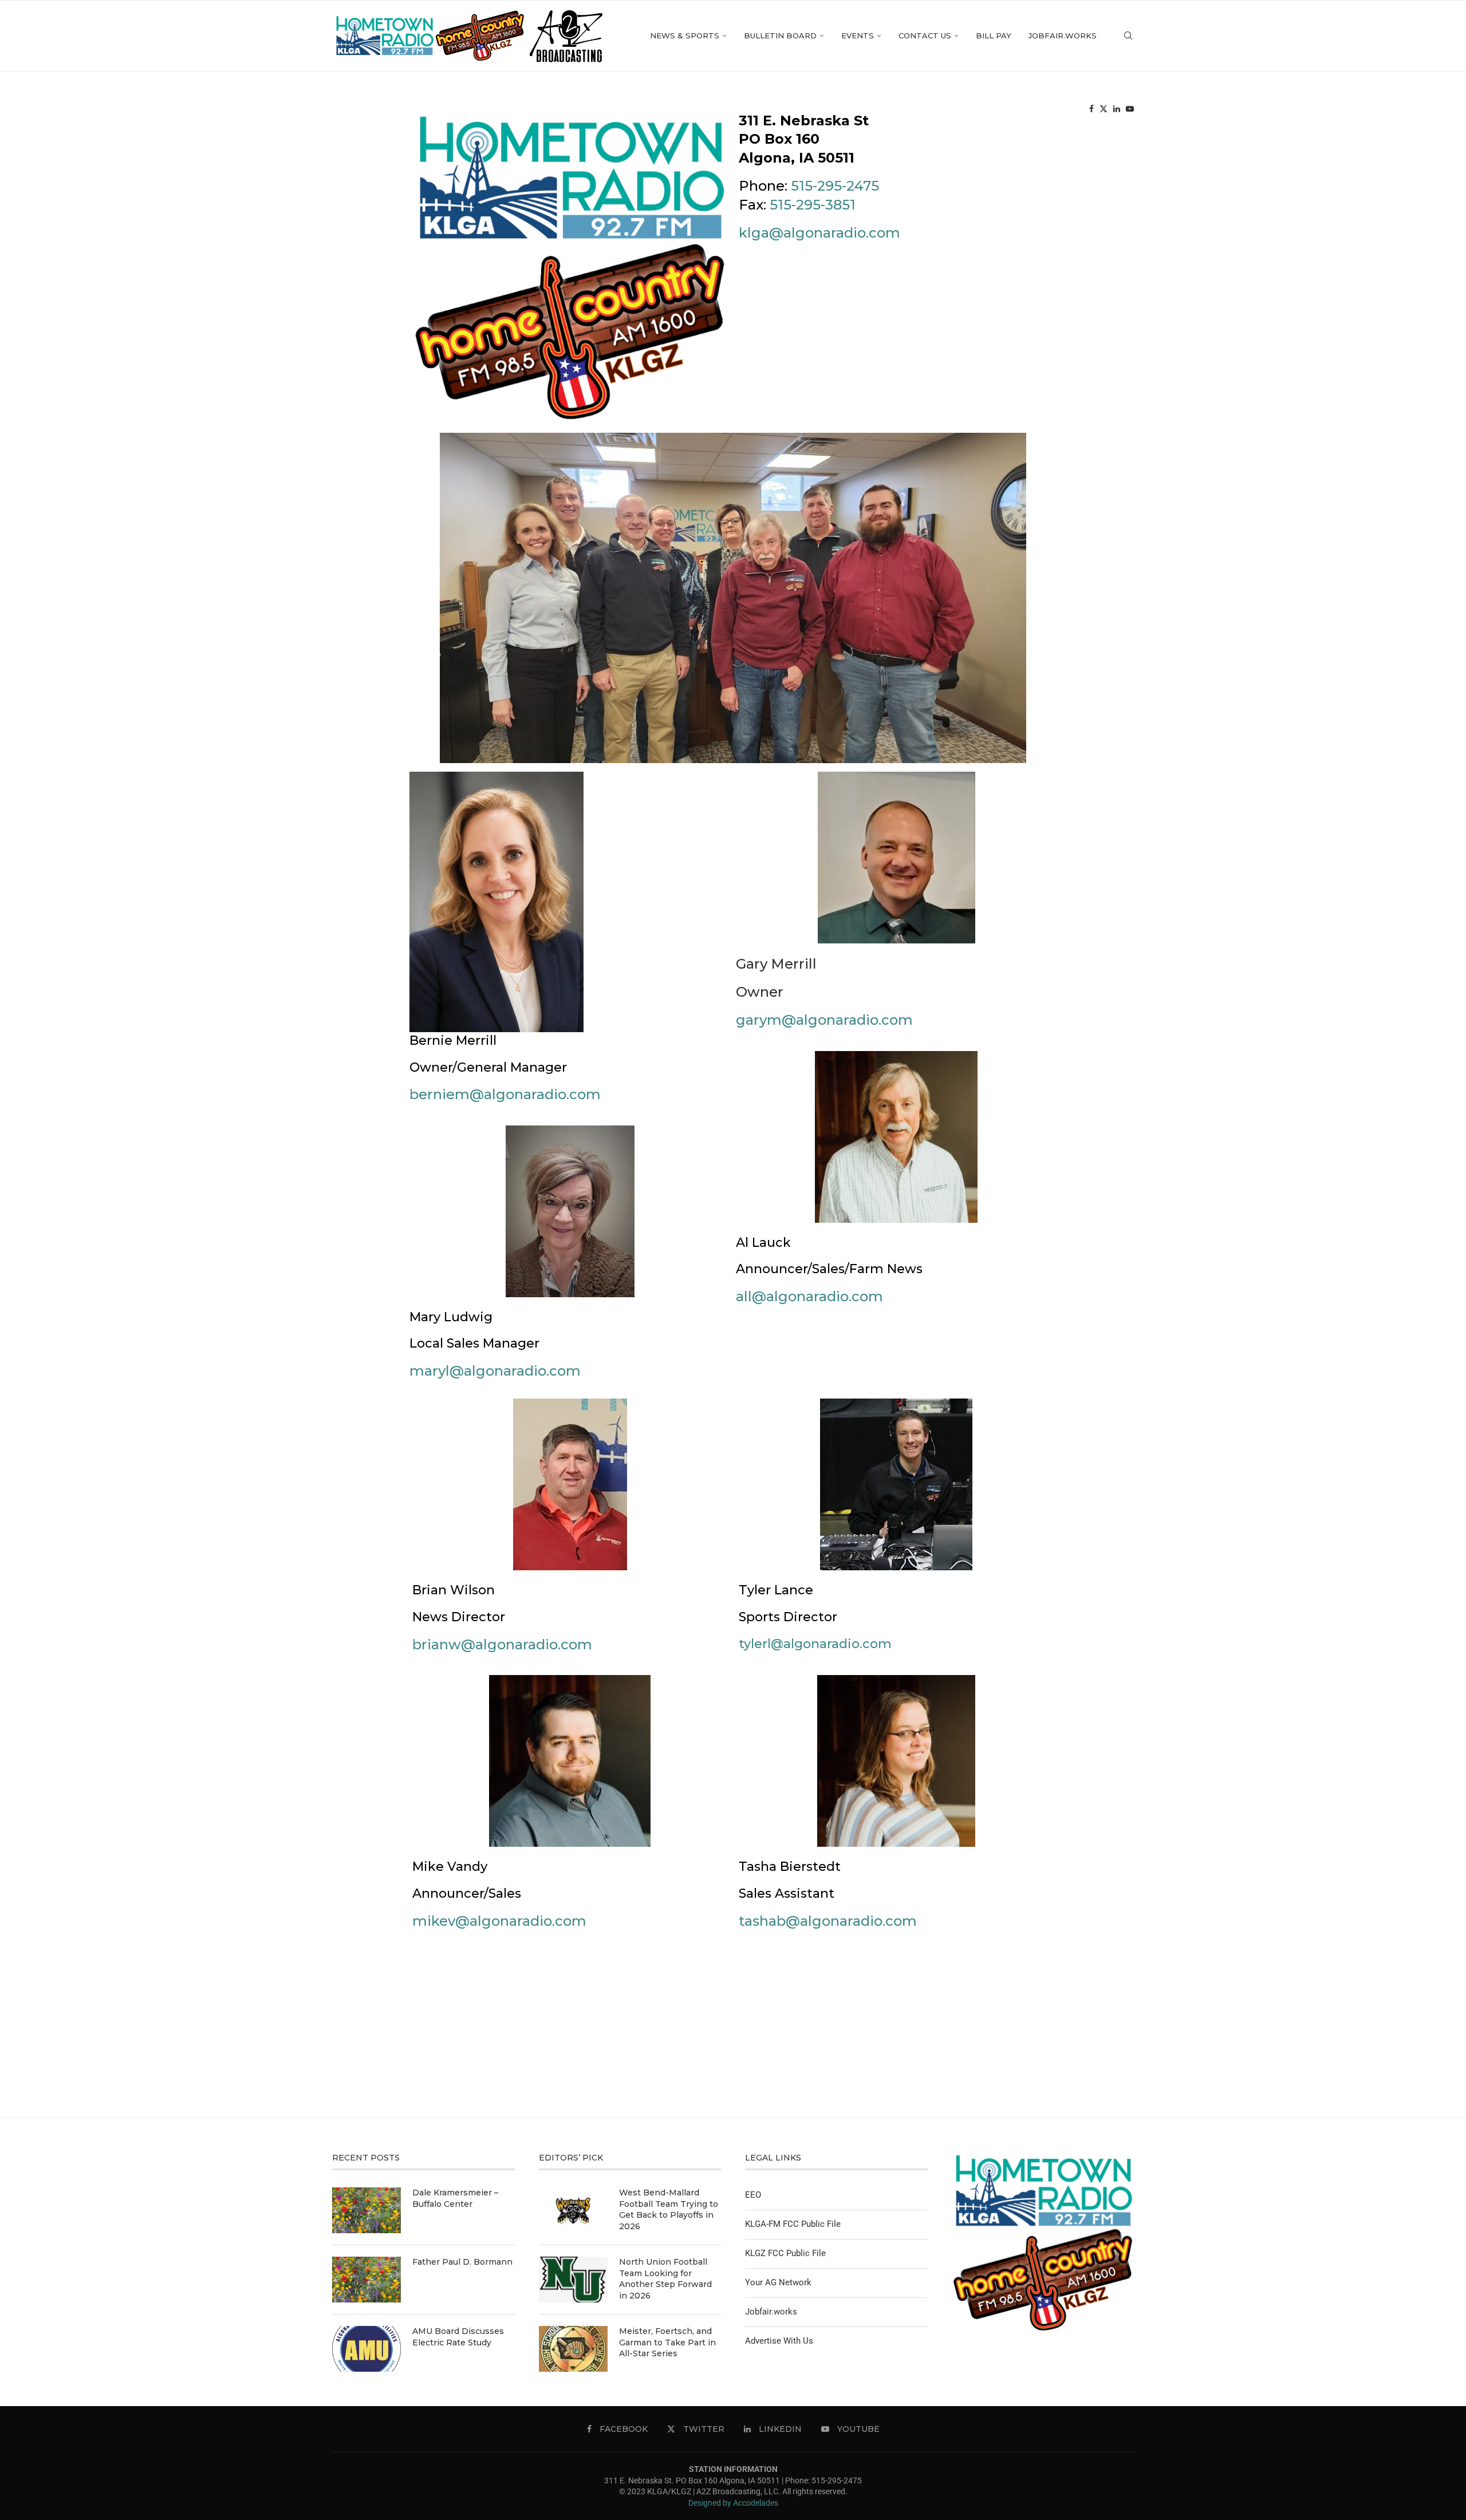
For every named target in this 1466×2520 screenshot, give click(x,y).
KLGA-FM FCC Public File (793, 2224)
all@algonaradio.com (809, 1296)
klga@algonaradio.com (819, 233)
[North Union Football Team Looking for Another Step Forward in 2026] (573, 2280)
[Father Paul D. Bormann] (366, 2280)
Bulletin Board (780, 35)
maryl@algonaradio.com (495, 1371)
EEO (753, 2195)
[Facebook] (1091, 109)
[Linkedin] (1117, 109)
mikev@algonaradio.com (499, 1921)
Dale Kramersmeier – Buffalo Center (455, 2198)
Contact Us (925, 35)
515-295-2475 (835, 186)
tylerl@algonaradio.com (815, 1644)
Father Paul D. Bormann (462, 2262)
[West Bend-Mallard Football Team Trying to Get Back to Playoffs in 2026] (573, 2210)
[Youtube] (1130, 109)
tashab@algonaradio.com (828, 1921)
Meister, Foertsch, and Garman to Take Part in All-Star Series (667, 2342)
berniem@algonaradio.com (505, 1094)
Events (858, 35)
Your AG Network (778, 2282)
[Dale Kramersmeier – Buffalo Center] (366, 2210)
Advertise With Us (779, 2341)
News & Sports (685, 35)
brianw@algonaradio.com (502, 1644)
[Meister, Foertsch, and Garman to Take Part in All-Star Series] (573, 2349)
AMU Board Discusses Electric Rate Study (458, 2337)
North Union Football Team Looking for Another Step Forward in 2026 (665, 2279)
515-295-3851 (813, 205)
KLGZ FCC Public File (785, 2253)
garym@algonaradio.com (824, 1020)
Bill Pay (994, 35)
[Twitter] (1104, 109)
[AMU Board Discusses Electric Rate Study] (366, 2349)
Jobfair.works (1063, 35)
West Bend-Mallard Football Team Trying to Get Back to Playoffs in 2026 (669, 2209)
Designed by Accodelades (733, 2503)
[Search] (1128, 36)
